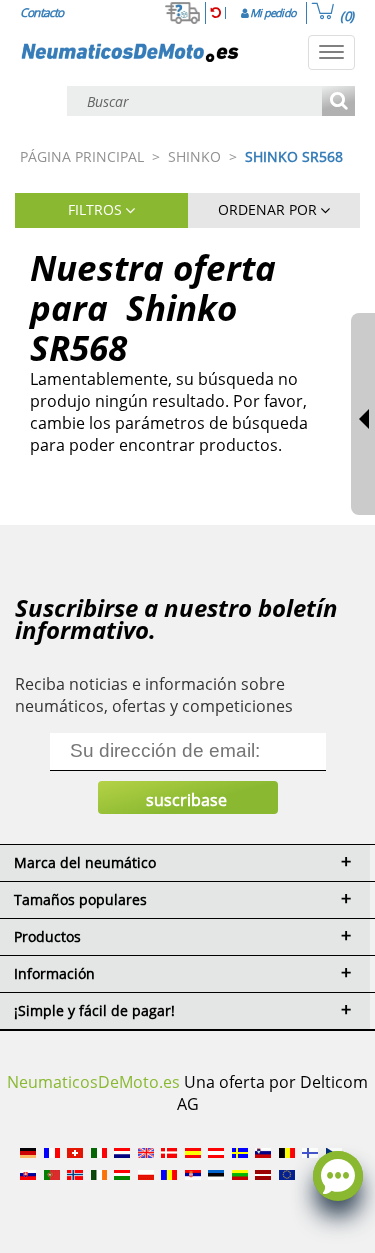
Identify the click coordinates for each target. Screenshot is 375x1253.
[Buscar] (338, 102)
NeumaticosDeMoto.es (93, 1082)
